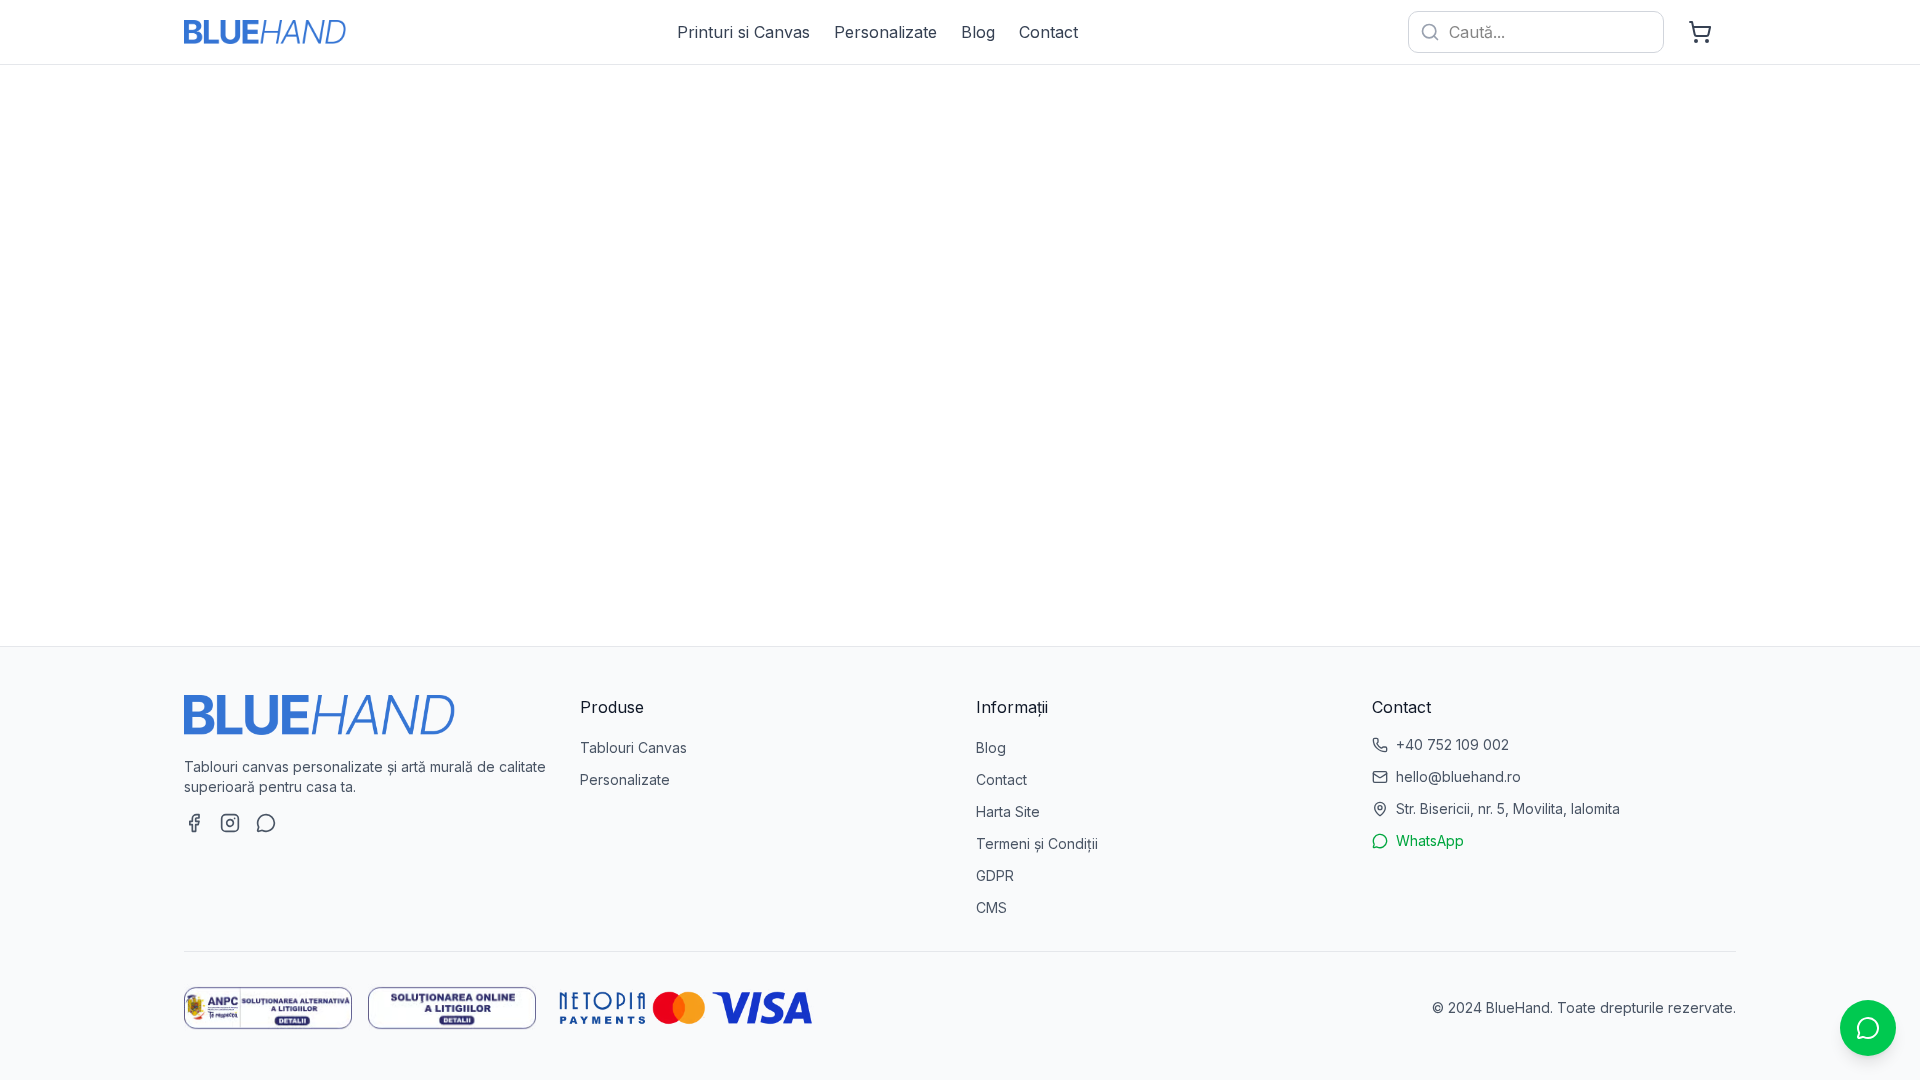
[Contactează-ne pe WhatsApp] (266, 823)
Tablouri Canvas (633, 747)
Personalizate (885, 32)
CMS (991, 907)
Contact (1048, 32)
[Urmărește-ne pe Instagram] (230, 823)
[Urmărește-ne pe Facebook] (194, 823)
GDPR (995, 875)
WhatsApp (1430, 840)
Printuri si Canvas (743, 32)
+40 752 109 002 (1452, 744)
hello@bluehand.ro (1458, 776)
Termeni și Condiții (1037, 843)
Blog (978, 32)
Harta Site (1008, 811)
